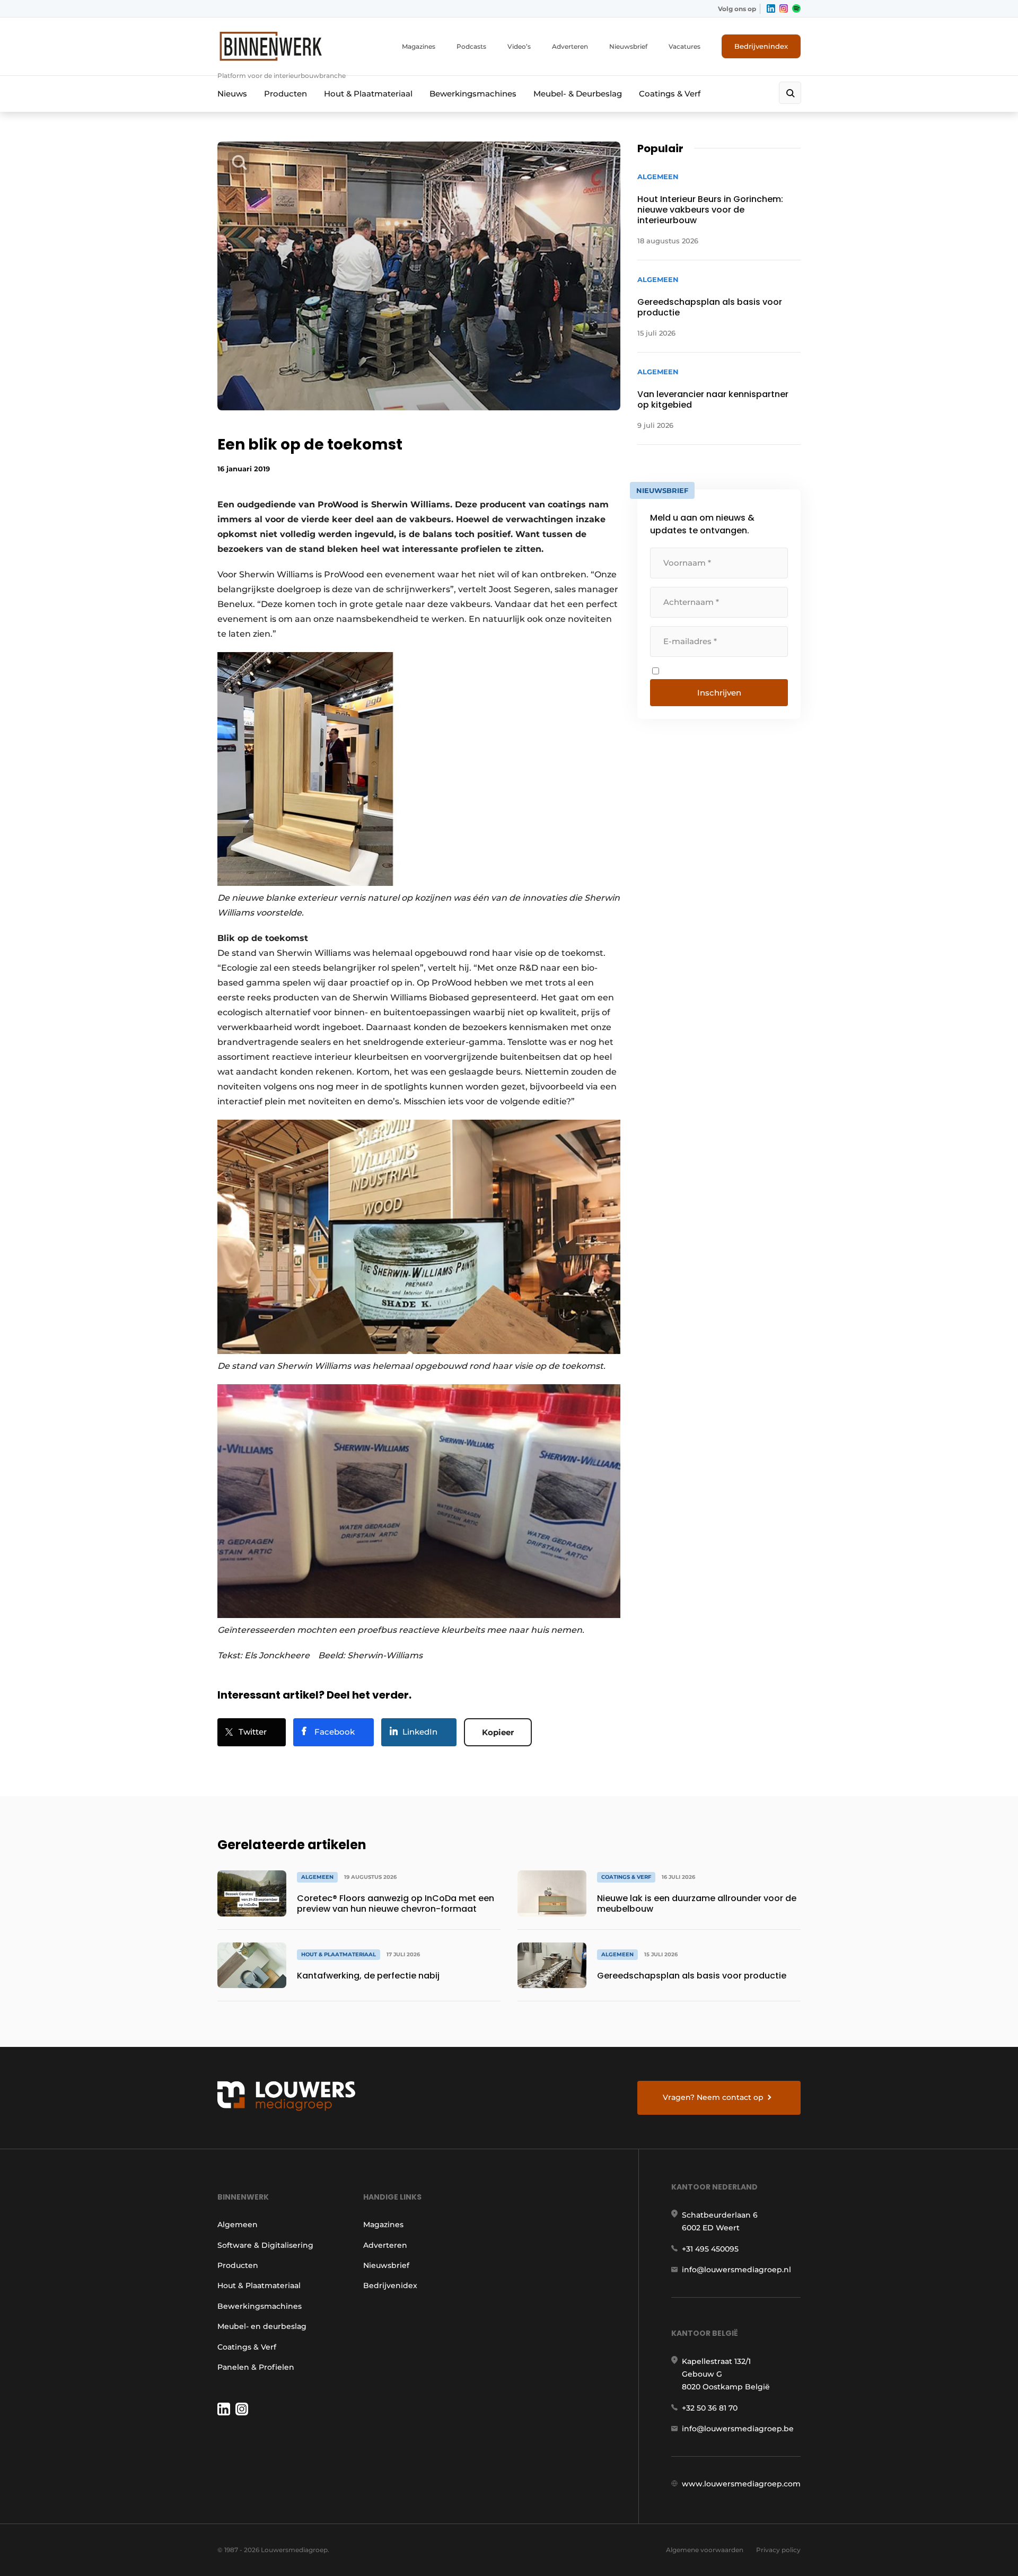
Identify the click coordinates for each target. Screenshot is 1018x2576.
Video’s (519, 46)
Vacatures (684, 46)
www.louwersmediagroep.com (741, 2484)
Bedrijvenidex (390, 2285)
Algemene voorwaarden (705, 2550)
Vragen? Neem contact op (713, 2097)
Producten (286, 94)
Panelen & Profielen (256, 2367)
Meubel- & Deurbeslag (578, 94)
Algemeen (238, 2225)
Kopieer (498, 1732)
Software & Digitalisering (265, 2245)
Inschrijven (719, 693)
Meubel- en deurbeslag (262, 2326)
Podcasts (471, 46)
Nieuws (232, 94)
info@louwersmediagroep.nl (736, 2270)
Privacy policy (778, 2550)
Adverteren (570, 46)
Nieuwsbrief (628, 46)
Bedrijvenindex (761, 46)
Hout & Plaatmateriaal (368, 94)
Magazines (419, 46)
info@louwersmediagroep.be (738, 2429)
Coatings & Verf (670, 94)
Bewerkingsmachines (473, 94)
